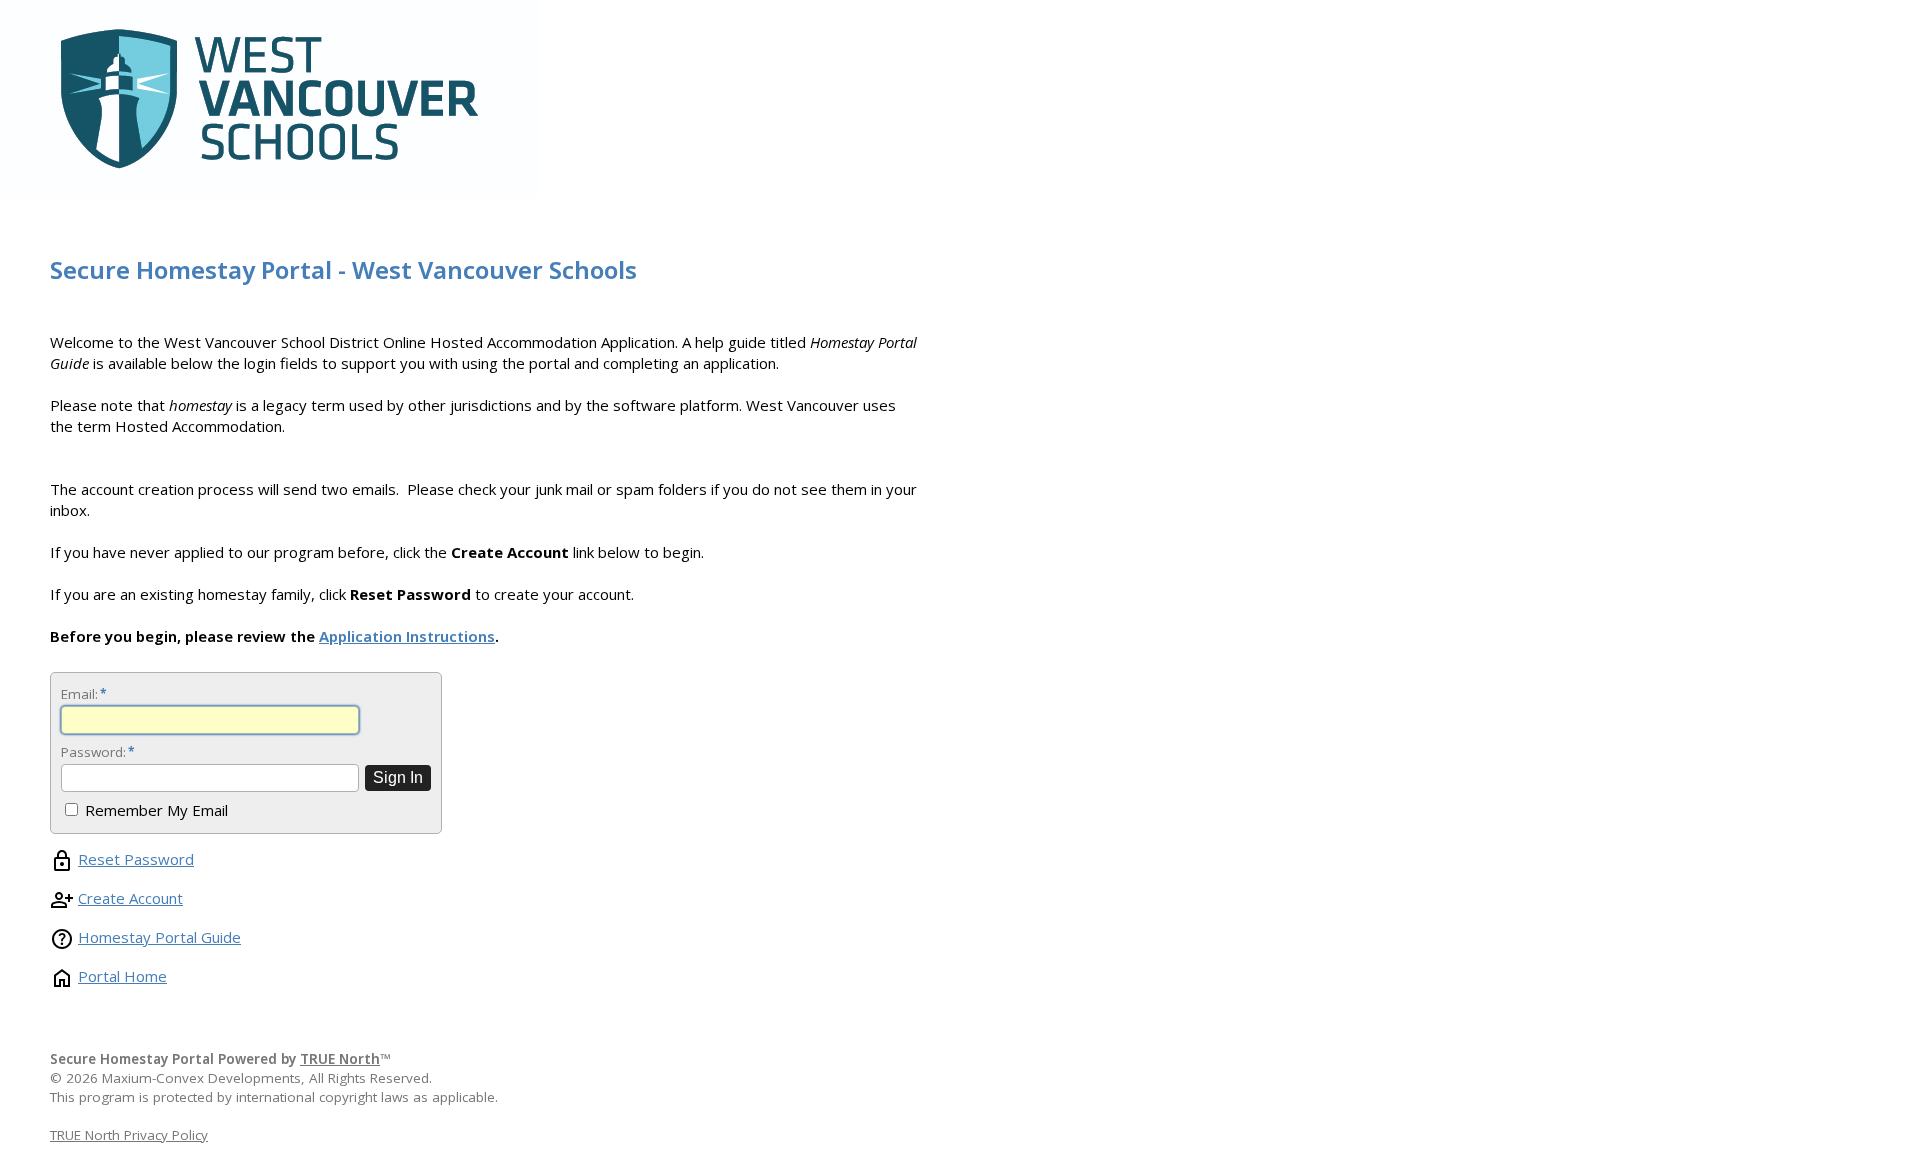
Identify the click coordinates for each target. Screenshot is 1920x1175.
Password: (97, 752)
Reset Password (136, 859)
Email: (83, 694)
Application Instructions (407, 636)
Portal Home (122, 976)
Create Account (130, 898)
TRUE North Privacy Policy (129, 1135)
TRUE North (340, 1059)
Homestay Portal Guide (159, 937)
